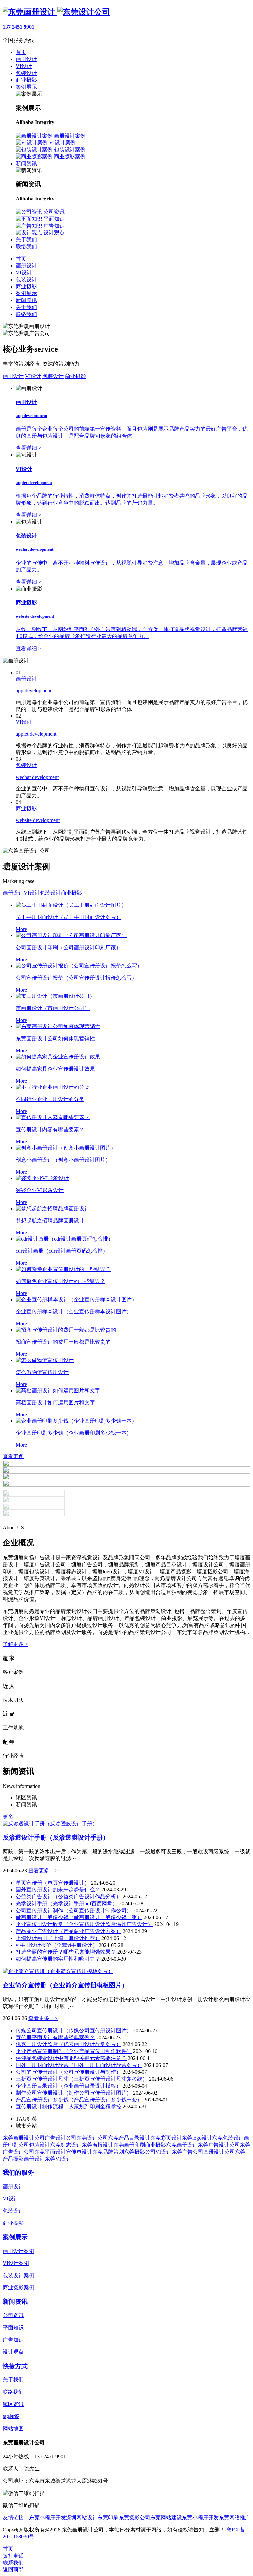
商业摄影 (26, 286)
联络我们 (26, 314)
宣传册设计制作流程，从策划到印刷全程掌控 (69, 2107)
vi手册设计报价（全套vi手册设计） (57, 1945)
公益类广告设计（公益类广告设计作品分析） (69, 1897)
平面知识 (13, 2328)
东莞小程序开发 (47, 2517)
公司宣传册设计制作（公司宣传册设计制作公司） (74, 1910)
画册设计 (26, 266)
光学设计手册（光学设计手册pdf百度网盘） (67, 1903)
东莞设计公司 (92, 2138)
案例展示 (26, 293)
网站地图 (13, 2428)
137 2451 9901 (18, 27)
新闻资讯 (26, 300)
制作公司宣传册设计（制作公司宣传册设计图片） (74, 2093)
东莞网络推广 (235, 2517)
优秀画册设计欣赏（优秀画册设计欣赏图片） (69, 2044)
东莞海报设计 (98, 2145)
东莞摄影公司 (140, 2152)
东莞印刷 (108, 2517)
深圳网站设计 (82, 2517)
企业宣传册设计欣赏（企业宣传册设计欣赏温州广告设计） (84, 1924)
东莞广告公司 (187, 2152)
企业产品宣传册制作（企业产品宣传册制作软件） (74, 2051)
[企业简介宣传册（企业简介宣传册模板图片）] (58, 1971)
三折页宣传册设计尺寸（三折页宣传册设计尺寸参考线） (82, 2079)
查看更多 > (43, 1871)
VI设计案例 (16, 2263)
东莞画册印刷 (129, 2145)
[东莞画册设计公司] (56, 12)
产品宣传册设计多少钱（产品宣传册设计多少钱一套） (79, 2100)
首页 (21, 259)
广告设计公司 (61, 2138)
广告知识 (13, 2340)
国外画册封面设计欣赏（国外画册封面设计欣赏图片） (79, 2065)
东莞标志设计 (66, 2145)
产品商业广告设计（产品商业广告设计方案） (69, 1931)
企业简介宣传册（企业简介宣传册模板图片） (65, 1985)
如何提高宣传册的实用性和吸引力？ (58, 1959)
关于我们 (26, 307)
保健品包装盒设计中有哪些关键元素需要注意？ (71, 2058)
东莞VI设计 (58, 2159)
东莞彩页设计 (166, 2138)
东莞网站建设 (166, 2517)
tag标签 (11, 2416)
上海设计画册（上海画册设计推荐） (58, 1938)
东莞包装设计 (228, 2138)
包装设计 (26, 279)
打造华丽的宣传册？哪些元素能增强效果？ (66, 1952)
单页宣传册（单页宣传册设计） (53, 1883)
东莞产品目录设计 (129, 2138)
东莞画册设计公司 (24, 2138)
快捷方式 (15, 2366)
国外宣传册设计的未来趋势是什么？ (58, 1890)
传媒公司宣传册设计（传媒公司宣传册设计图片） (74, 2030)
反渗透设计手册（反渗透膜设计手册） (56, 1838)
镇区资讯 (13, 2404)
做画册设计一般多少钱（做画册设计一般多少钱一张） (79, 1917)
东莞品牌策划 (108, 2152)
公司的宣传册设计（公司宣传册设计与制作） (69, 2072)
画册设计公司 (219, 2152)
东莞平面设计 (50, 2152)
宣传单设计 (79, 2152)
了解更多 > (15, 1644)
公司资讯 (13, 2315)
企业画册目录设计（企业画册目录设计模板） (69, 2086)
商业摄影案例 (18, 2288)
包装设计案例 (18, 2275)
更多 (8, 1817)
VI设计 (24, 273)
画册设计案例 (18, 2251)
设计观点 (13, 2352)
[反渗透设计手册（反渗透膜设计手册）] (50, 1824)
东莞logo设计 (197, 2138)
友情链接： (16, 2517)
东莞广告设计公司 (219, 2145)
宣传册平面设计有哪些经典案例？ (55, 2037)
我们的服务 (18, 2173)
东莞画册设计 (182, 2145)
